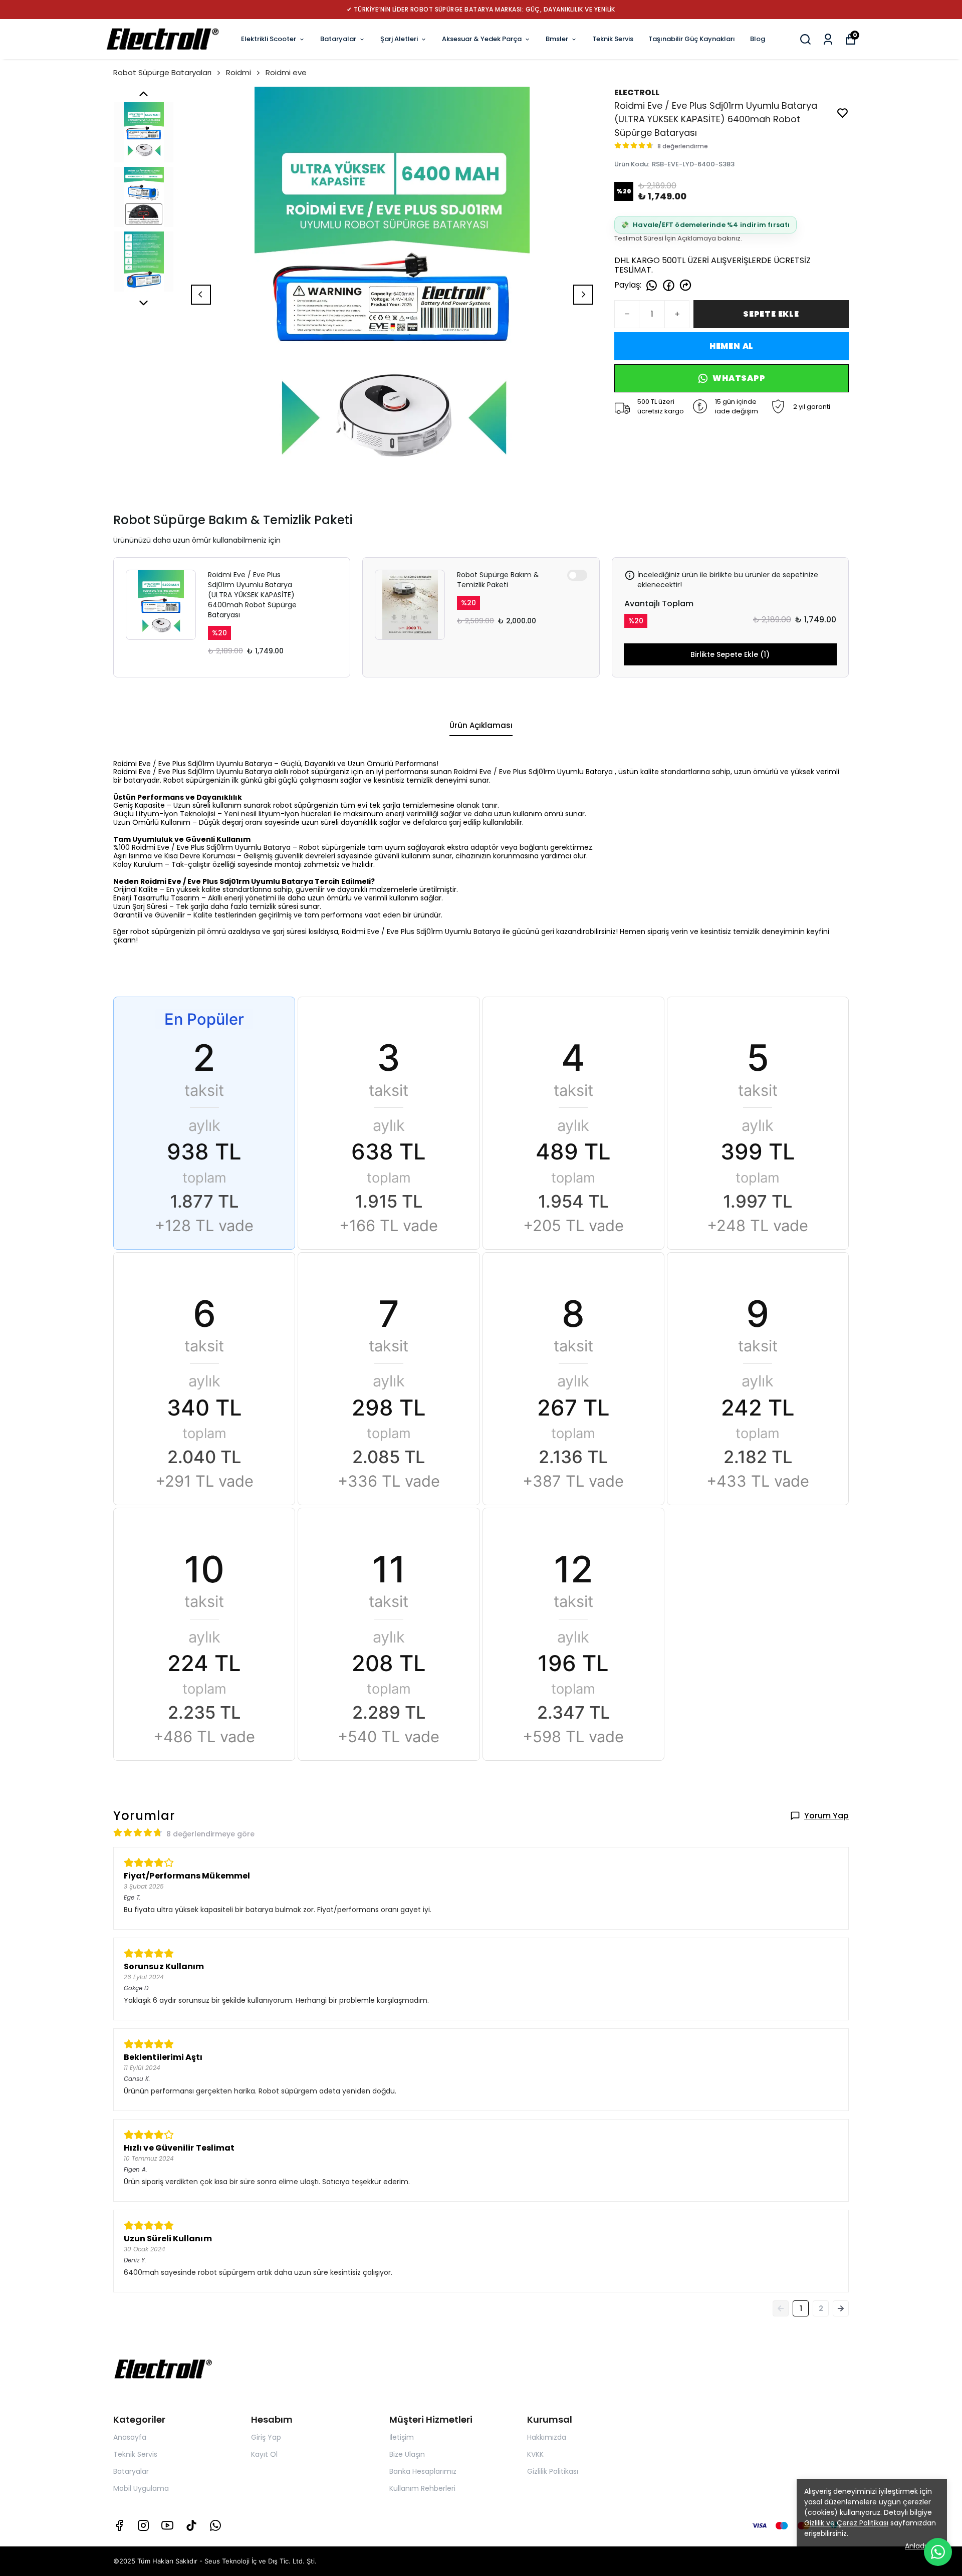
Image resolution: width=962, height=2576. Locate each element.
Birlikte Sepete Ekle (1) (730, 654)
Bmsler (557, 39)
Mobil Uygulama (141, 2488)
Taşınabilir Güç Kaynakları (692, 39)
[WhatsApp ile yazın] (938, 2552)
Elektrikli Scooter (269, 39)
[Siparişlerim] (828, 39)
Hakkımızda (547, 2437)
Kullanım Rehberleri (422, 2488)
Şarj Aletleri (399, 39)
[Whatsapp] (215, 2525)
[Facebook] (119, 2525)
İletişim (402, 2437)
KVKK (535, 2454)
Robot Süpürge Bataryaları (162, 72)
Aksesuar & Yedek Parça (482, 39)
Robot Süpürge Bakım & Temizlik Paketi (498, 580)
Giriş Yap (266, 2437)
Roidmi (238, 72)
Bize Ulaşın (407, 2454)
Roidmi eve (286, 72)
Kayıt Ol (264, 2454)
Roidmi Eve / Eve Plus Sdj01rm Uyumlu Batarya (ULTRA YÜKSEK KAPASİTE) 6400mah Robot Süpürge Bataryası (252, 595)
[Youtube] (167, 2525)
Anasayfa (130, 2437)
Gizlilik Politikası (553, 2471)
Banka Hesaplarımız (423, 2471)
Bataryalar (338, 39)
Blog (758, 39)
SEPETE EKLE (771, 314)
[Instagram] (143, 2525)
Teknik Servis (613, 39)
